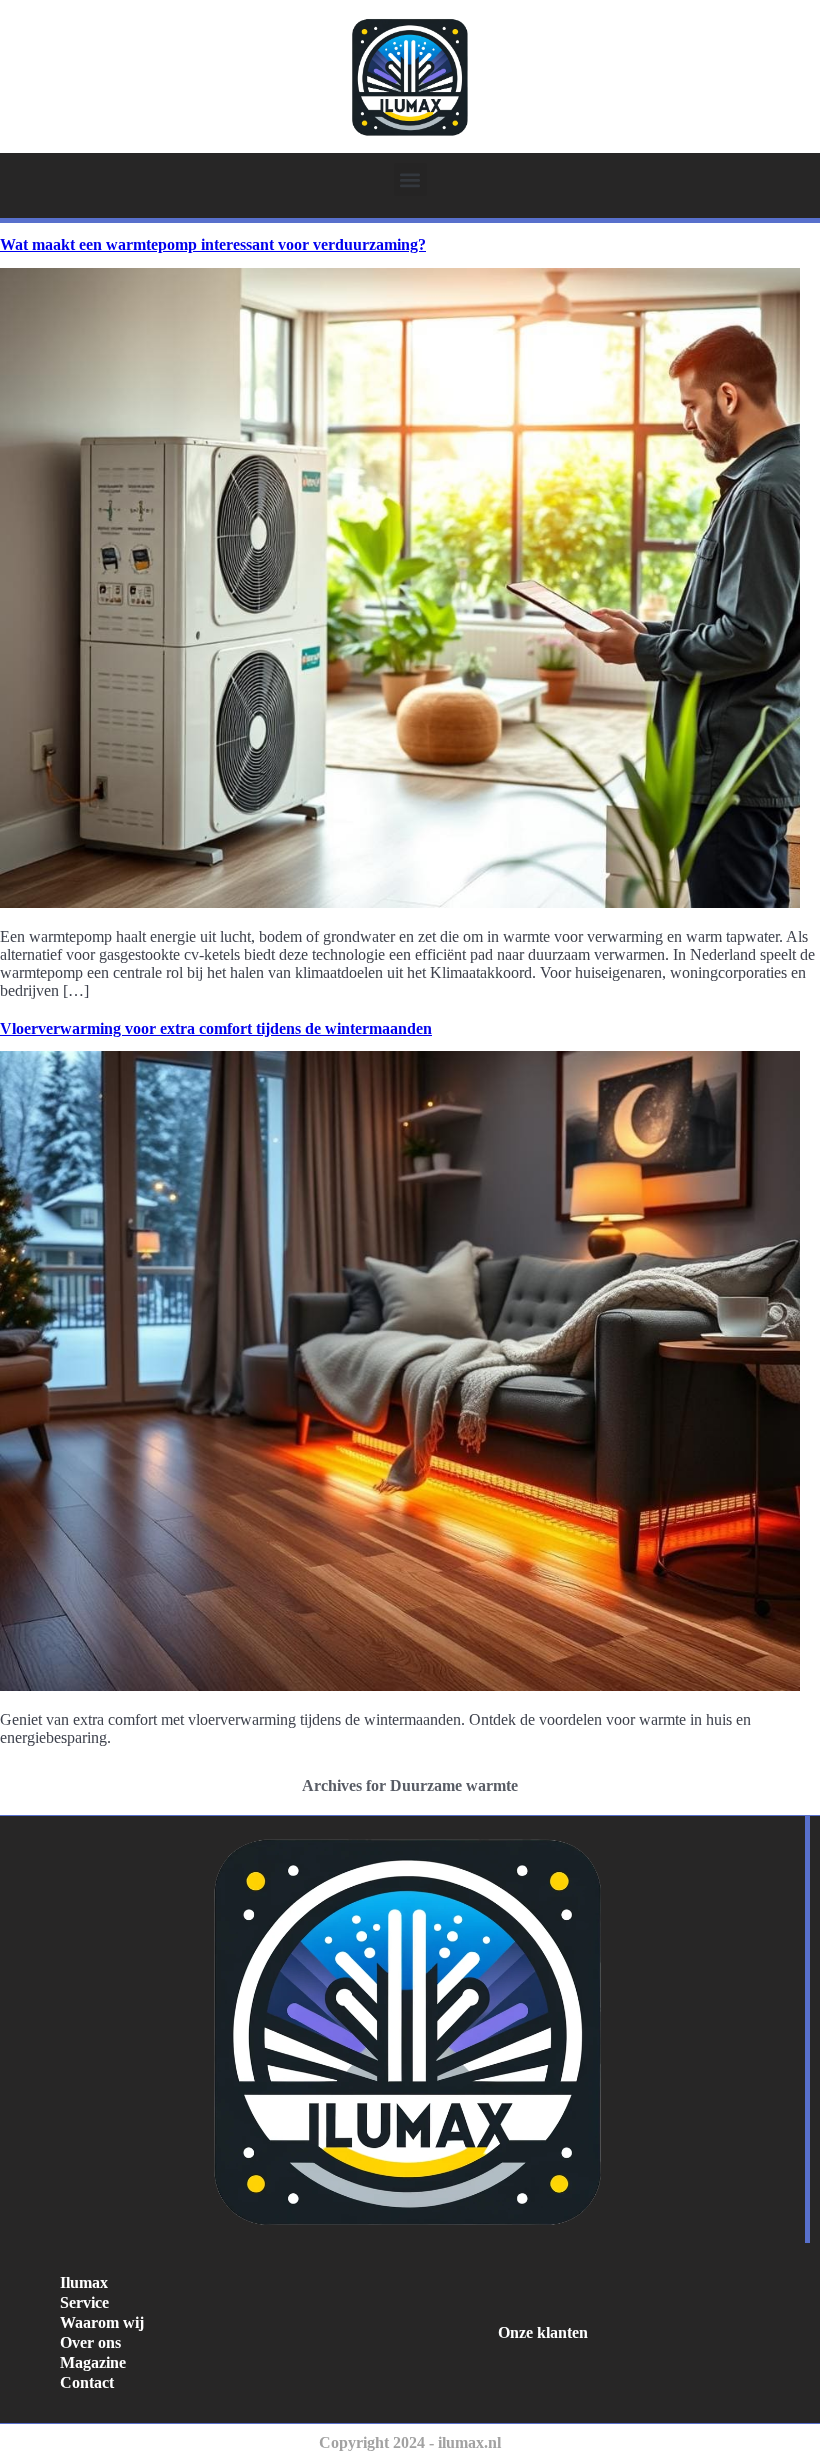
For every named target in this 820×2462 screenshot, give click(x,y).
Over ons (90, 2342)
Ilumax (84, 2282)
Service (84, 2302)
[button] (410, 179)
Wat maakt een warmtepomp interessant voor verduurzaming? (213, 244)
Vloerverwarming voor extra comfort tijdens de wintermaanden (216, 1028)
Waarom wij (102, 2322)
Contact (87, 2382)
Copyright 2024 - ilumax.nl (410, 2442)
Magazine (93, 2362)
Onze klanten (543, 2332)
